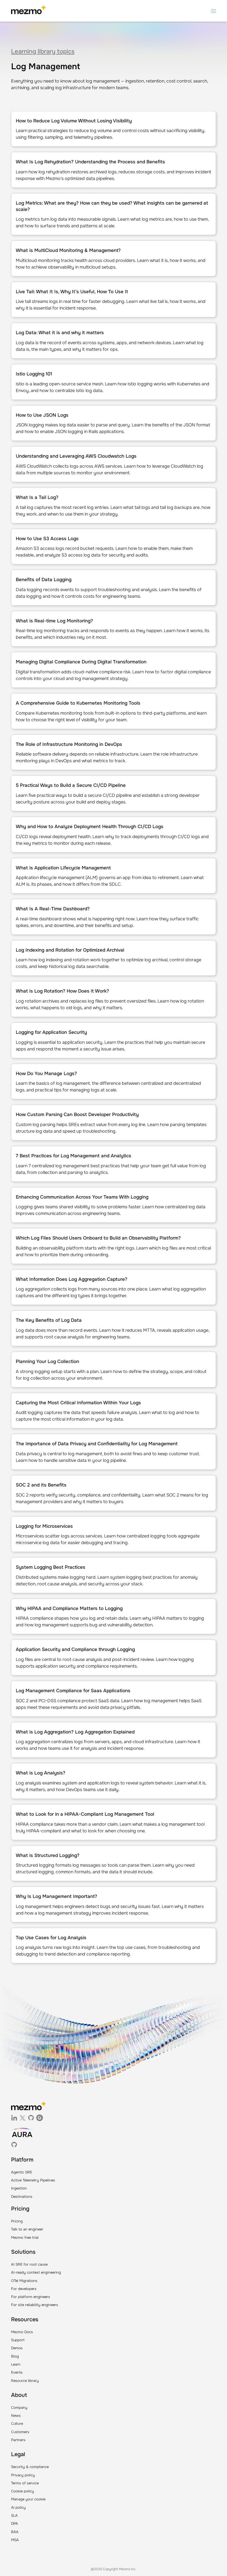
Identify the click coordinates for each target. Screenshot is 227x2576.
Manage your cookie (28, 2499)
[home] (28, 11)
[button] (213, 11)
